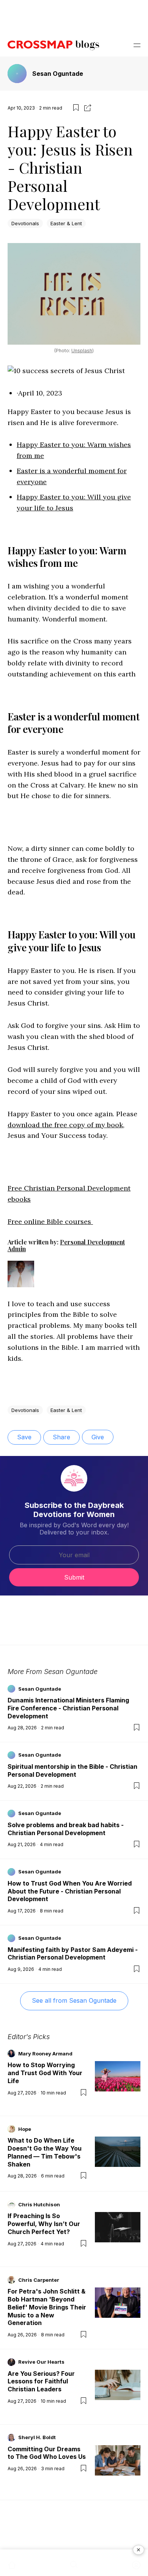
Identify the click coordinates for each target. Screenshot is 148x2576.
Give (98, 1437)
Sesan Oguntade (58, 74)
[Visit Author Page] (21, 1281)
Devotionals (25, 223)
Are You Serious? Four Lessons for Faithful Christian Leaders (41, 2381)
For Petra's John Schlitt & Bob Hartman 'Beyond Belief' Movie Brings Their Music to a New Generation (47, 2307)
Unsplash (82, 351)
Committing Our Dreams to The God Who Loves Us (47, 2453)
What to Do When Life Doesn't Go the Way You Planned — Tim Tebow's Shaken (45, 2152)
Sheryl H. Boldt (37, 2437)
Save (24, 1437)
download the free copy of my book (65, 1125)
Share (61, 1437)
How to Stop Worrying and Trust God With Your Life (45, 2073)
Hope (25, 2129)
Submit (74, 1577)
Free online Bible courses (50, 1221)
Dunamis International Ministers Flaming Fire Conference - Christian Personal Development (68, 1708)
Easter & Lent (66, 223)
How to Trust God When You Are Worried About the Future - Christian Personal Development (70, 1891)
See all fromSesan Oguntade (74, 2000)
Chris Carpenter (39, 2280)
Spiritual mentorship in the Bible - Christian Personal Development (72, 1770)
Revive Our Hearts (41, 2362)
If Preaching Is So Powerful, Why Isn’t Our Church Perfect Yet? (44, 2224)
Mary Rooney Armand (45, 2054)
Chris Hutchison (39, 2204)
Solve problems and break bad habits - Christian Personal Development (66, 1829)
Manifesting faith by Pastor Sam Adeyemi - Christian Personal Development (73, 1954)
